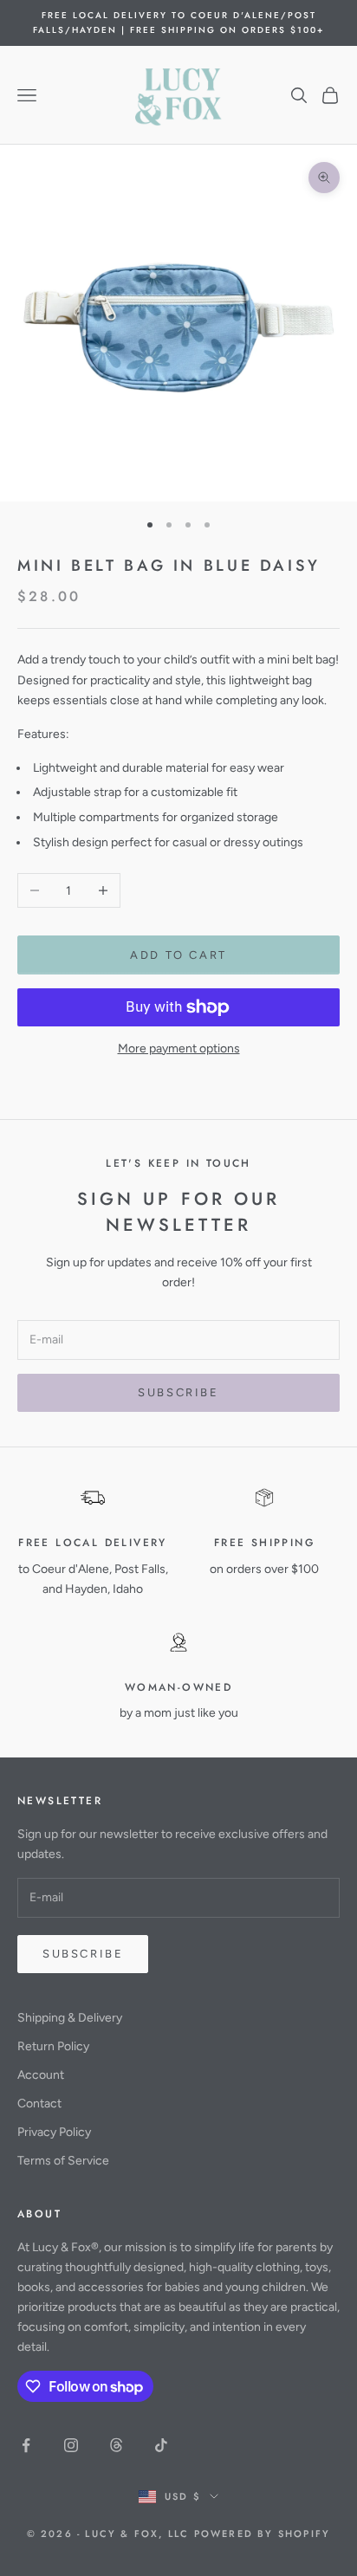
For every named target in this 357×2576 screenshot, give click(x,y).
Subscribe (178, 1392)
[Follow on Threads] (116, 2445)
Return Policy (53, 2046)
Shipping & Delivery (70, 2018)
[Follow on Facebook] (26, 2445)
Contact (39, 2104)
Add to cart (178, 955)
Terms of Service (63, 2161)
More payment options (179, 1049)
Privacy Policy (54, 2132)
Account (41, 2075)
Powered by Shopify (263, 2534)
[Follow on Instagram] (71, 2445)
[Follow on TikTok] (161, 2445)
